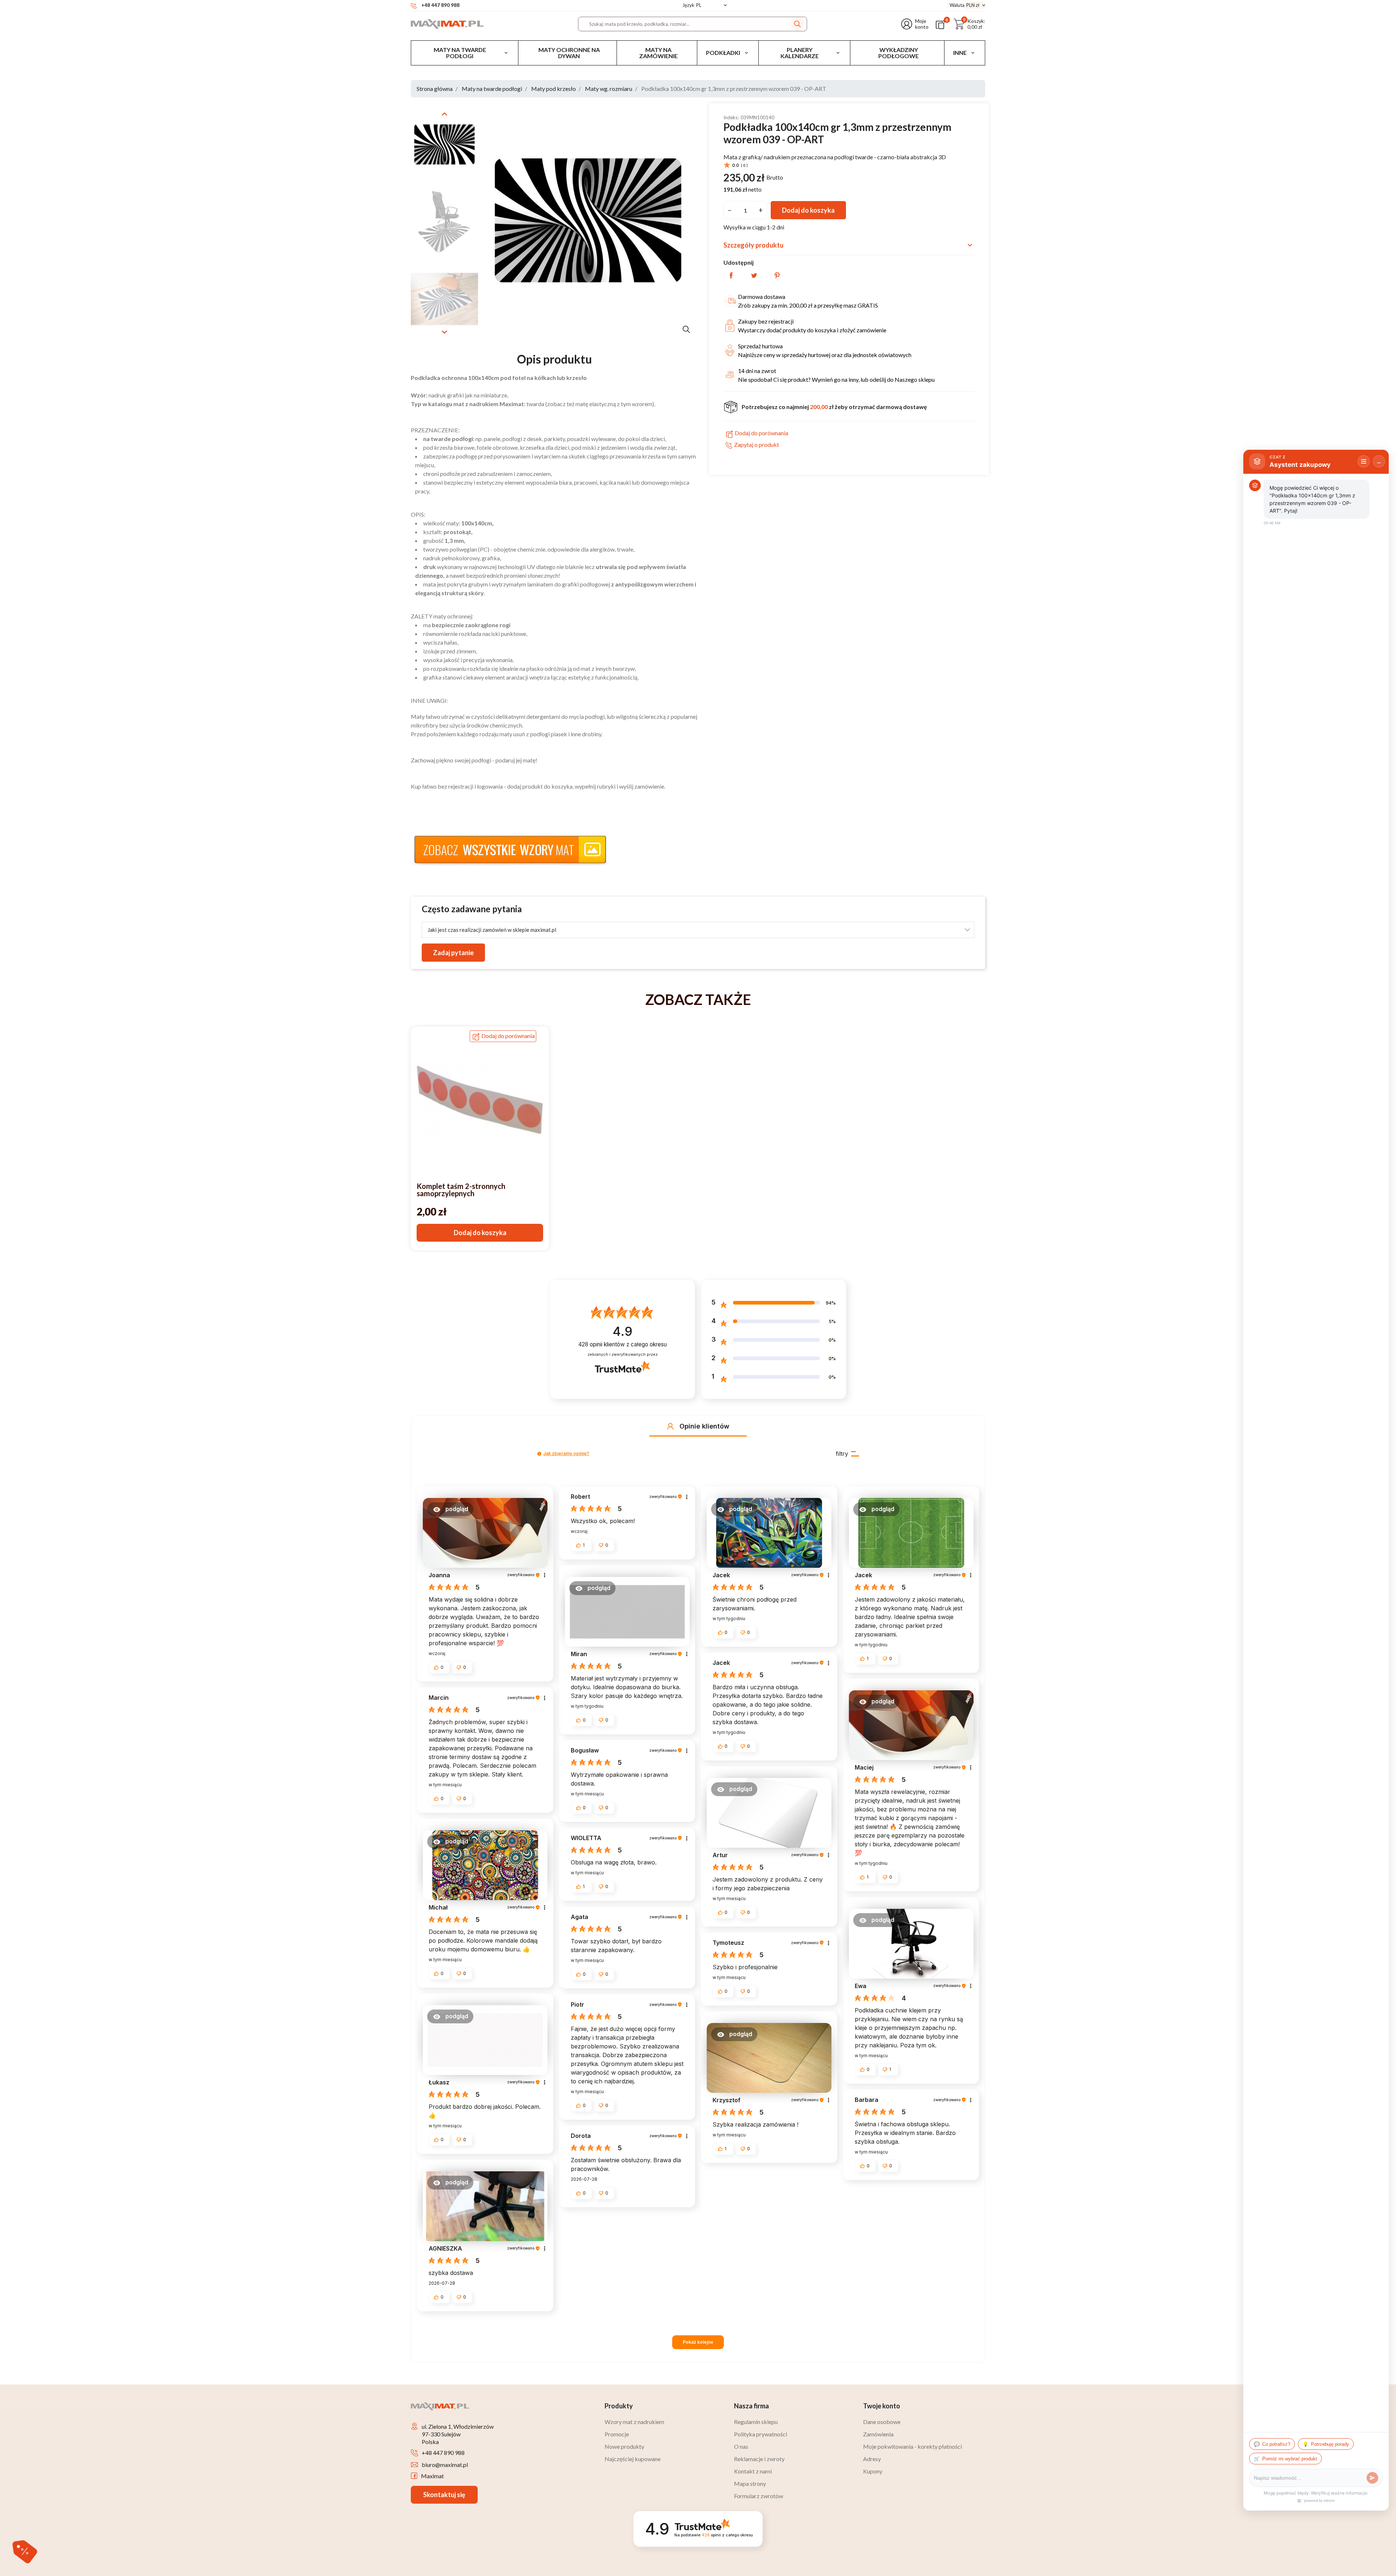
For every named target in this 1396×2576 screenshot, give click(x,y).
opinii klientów (623, 1344)
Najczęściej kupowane (633, 2459)
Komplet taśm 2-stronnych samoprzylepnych (461, 1190)
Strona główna (435, 89)
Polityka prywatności (761, 2434)
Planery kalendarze (800, 53)
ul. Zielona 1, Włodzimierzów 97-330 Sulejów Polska (458, 2434)
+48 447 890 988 (443, 2453)
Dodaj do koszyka (808, 210)
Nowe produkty (624, 2446)
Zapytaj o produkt (757, 445)
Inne (960, 53)
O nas (741, 2446)
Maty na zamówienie (658, 53)
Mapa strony (750, 2483)
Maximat (432, 2476)
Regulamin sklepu (756, 2422)
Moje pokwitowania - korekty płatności (912, 2446)
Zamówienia (878, 2434)
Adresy (872, 2459)
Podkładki (723, 53)
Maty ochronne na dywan (569, 53)
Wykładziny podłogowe (898, 53)
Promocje (617, 2434)
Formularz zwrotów (759, 2496)
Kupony (873, 2471)
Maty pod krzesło (553, 89)
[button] (969, 24)
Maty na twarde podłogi (460, 53)
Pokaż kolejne (698, 2342)
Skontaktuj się (444, 2495)
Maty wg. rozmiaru (609, 89)
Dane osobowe (882, 2422)
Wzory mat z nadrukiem (634, 2422)
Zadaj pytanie (453, 953)
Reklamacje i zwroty (759, 2459)
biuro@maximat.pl (445, 2465)
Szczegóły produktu (849, 245)
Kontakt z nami (753, 2471)
